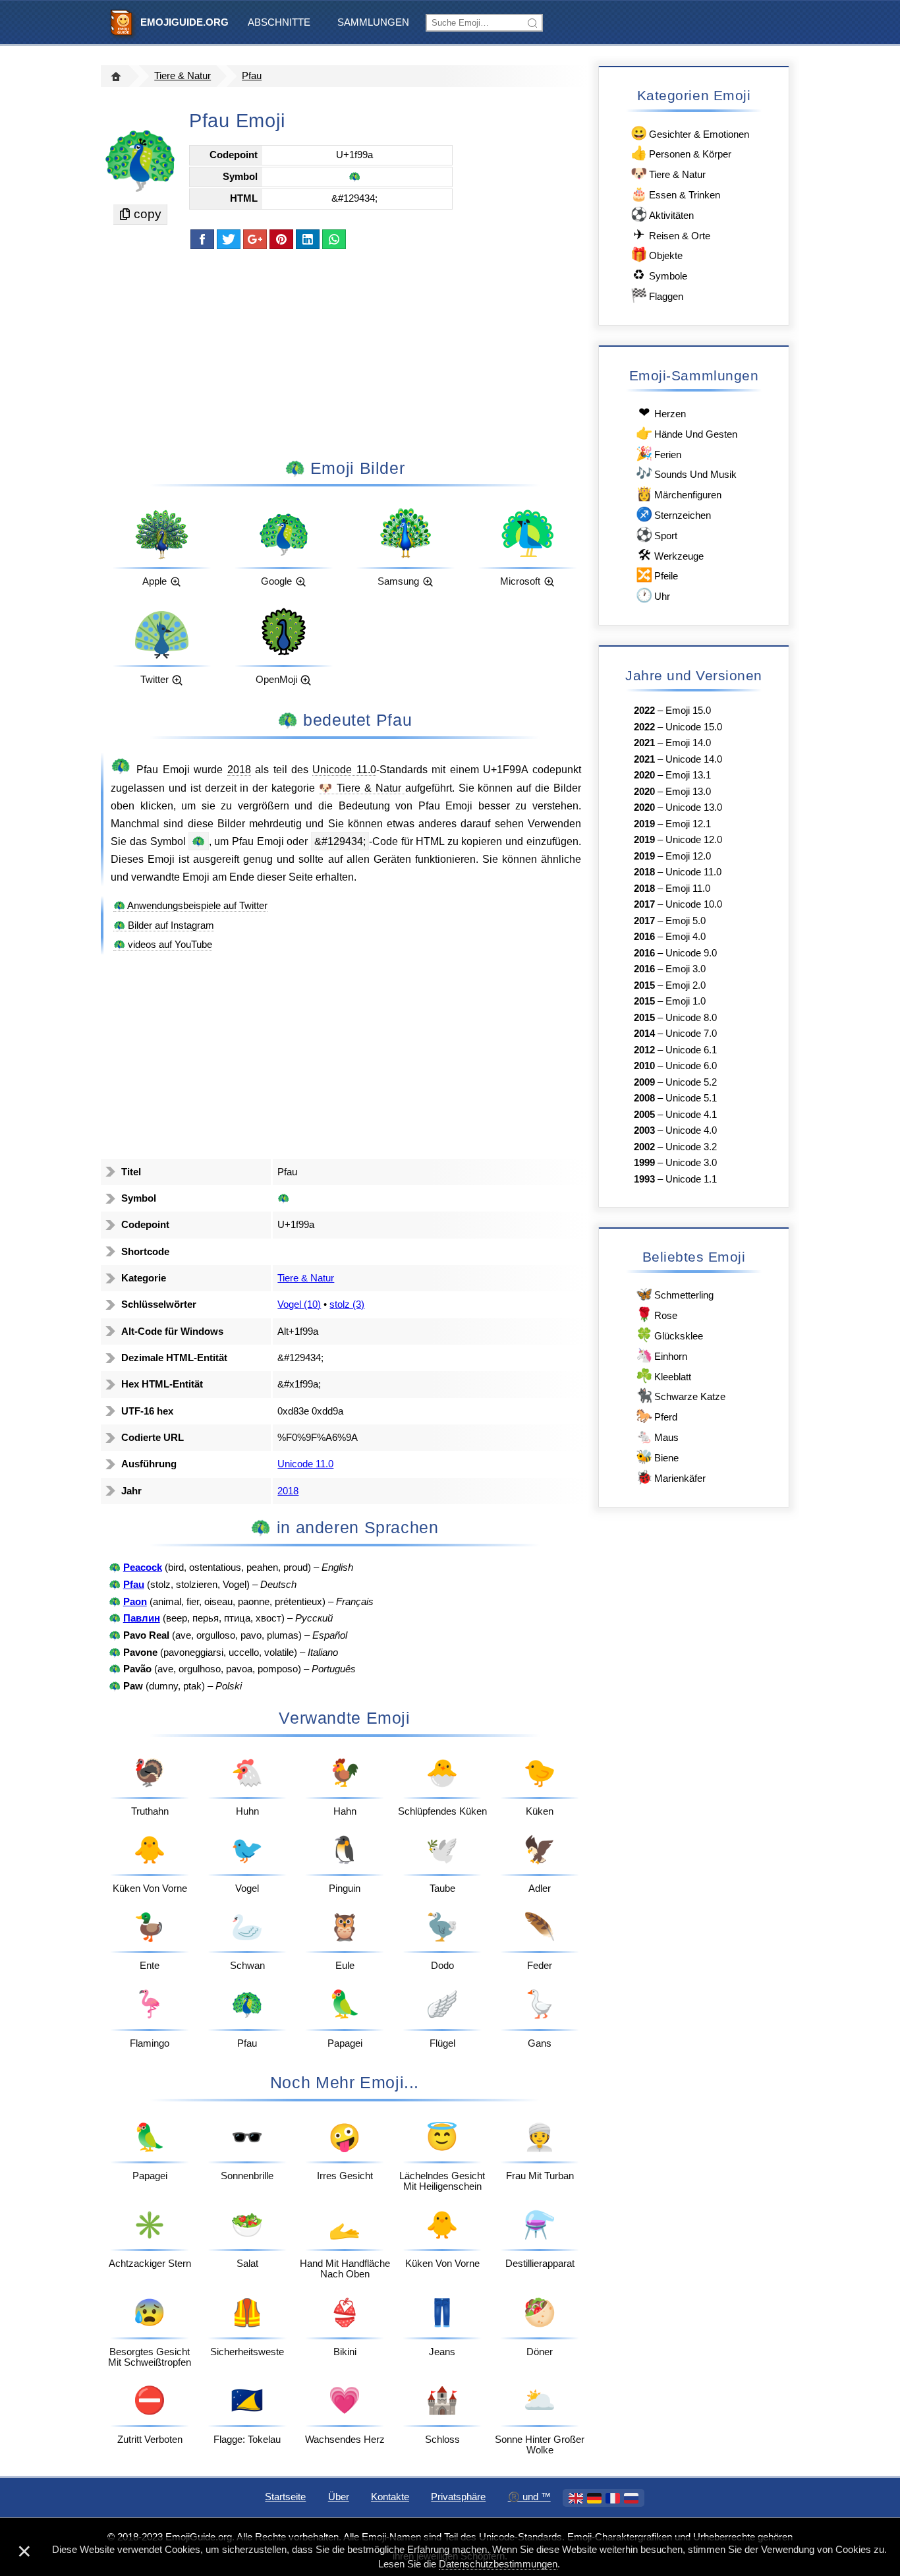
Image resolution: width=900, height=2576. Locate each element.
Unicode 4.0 (691, 1130)
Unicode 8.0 (691, 1018)
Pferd (657, 1416)
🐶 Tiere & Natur (362, 788)
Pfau (252, 76)
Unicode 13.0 (694, 807)
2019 (644, 824)
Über (339, 2497)
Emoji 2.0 (686, 985)
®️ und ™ (529, 2497)
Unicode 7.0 (691, 1034)
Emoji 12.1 (688, 824)
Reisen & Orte (672, 234)
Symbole (660, 275)
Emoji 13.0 (688, 792)
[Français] (613, 2498)
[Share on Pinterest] (281, 239)
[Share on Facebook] (202, 239)
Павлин (142, 1618)
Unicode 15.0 (694, 727)
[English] (576, 2498)
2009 (644, 1082)
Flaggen (657, 295)
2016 (644, 937)
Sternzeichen (673, 514)
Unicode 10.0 (694, 904)
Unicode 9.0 (691, 953)
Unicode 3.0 (691, 1163)
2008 (644, 1098)
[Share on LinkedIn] (308, 239)
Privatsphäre (458, 2497)
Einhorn (661, 1355)
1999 (644, 1163)
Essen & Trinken (675, 193)
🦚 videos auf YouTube (163, 945)
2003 (644, 1130)
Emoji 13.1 (688, 775)
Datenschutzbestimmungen (498, 2564)
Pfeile (657, 574)
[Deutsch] (594, 2498)
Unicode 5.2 (691, 1082)
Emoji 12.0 (688, 856)
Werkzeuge (671, 555)
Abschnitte (279, 22)
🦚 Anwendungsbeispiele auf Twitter (190, 906)
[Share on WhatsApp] (334, 239)
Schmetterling (675, 1294)
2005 (644, 1115)
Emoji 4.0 (686, 937)
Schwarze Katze (681, 1395)
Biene (657, 1456)
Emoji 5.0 (686, 921)
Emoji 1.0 (686, 1001)
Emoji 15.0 (688, 711)
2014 (644, 1034)
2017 (644, 904)
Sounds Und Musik (686, 473)
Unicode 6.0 (691, 1066)
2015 (644, 985)
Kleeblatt (663, 1375)
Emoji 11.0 (688, 889)
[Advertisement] (345, 353)
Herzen (662, 412)
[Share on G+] (255, 239)
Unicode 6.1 (691, 1050)
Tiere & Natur (183, 76)
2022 (644, 711)
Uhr (653, 595)
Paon (135, 1602)
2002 (644, 1147)
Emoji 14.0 (688, 743)
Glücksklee (669, 1334)
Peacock (143, 1567)
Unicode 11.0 (344, 769)
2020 (644, 775)
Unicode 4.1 (691, 1115)
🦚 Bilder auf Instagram (164, 925)
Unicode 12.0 (694, 840)
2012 (644, 1050)
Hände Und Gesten (687, 433)
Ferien (659, 453)
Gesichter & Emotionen (690, 133)
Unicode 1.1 (691, 1179)
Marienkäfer (671, 1477)
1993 (644, 1179)
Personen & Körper (681, 153)
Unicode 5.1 (691, 1098)
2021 (644, 743)
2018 (239, 769)
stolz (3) (347, 1304)
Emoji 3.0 (686, 969)
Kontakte (390, 2497)
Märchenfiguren (679, 493)
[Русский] (631, 2498)
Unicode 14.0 (694, 759)
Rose (657, 1314)
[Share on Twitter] (229, 239)
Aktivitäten (662, 214)
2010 (644, 1066)
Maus (657, 1436)
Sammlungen (373, 22)
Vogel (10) (299, 1304)
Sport (657, 534)
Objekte (657, 254)
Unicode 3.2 (691, 1147)
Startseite (285, 2497)
